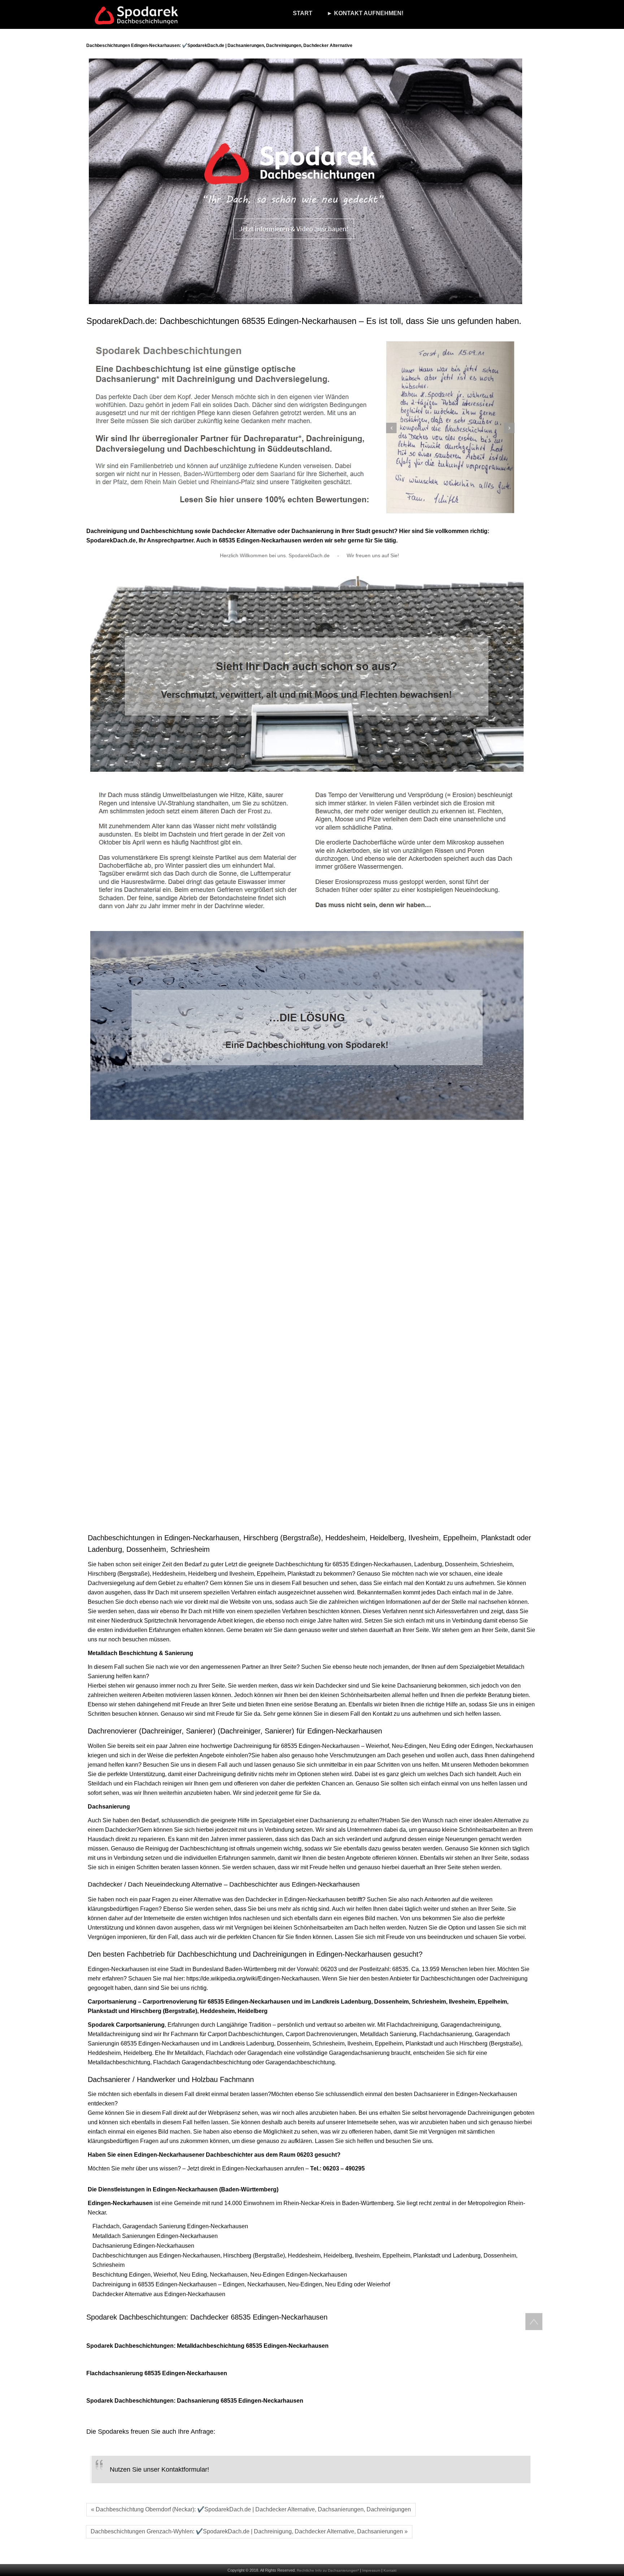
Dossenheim (461, 1564)
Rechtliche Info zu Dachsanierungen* (328, 2570)
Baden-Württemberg (251, 1969)
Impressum (371, 2570)
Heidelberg (202, 1574)
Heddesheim (169, 1574)
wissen (169, 2168)
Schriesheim (496, 1564)
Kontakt (390, 2570)
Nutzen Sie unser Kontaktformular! (159, 2469)
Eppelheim (271, 1574)
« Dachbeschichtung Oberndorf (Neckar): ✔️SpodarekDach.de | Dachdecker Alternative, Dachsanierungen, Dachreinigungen (251, 2509)
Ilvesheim (242, 1574)
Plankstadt (301, 1574)
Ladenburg (428, 1564)
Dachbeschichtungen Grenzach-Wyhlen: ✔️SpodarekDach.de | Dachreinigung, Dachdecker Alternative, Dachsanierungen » (249, 2531)
